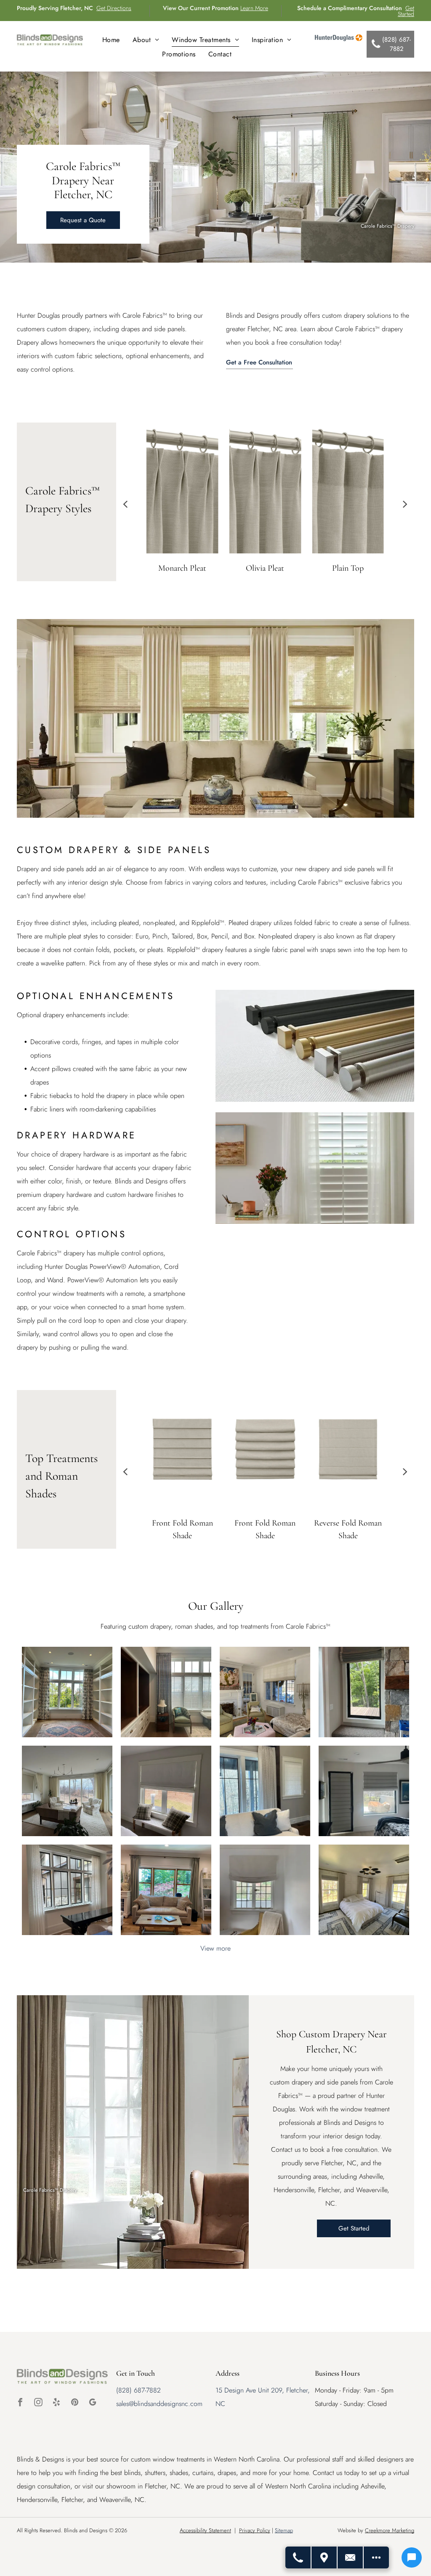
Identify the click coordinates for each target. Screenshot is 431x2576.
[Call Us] (298, 2557)
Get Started (406, 11)
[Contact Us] (351, 2557)
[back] (125, 504)
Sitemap (284, 2530)
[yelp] (56, 2403)
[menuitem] (111, 40)
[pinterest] (74, 2403)
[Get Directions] (325, 2557)
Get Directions (114, 8)
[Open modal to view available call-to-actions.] (376, 2557)
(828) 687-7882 (138, 2390)
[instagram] (38, 2403)
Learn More (254, 8)
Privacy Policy (255, 2530)
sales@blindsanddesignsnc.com (159, 2404)
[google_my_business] (93, 2403)
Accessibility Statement (205, 2530)
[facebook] (20, 2403)
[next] (405, 504)
